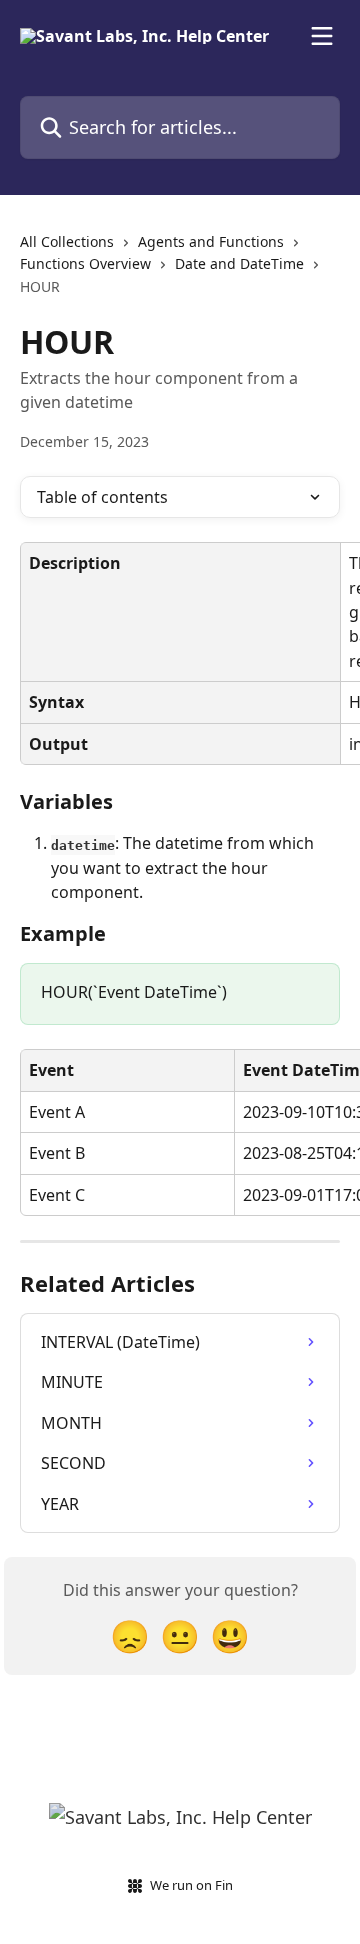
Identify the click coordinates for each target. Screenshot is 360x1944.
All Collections (67, 241)
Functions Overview (85, 263)
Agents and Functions (211, 241)
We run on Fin (191, 1885)
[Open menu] (322, 36)
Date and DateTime (239, 263)
